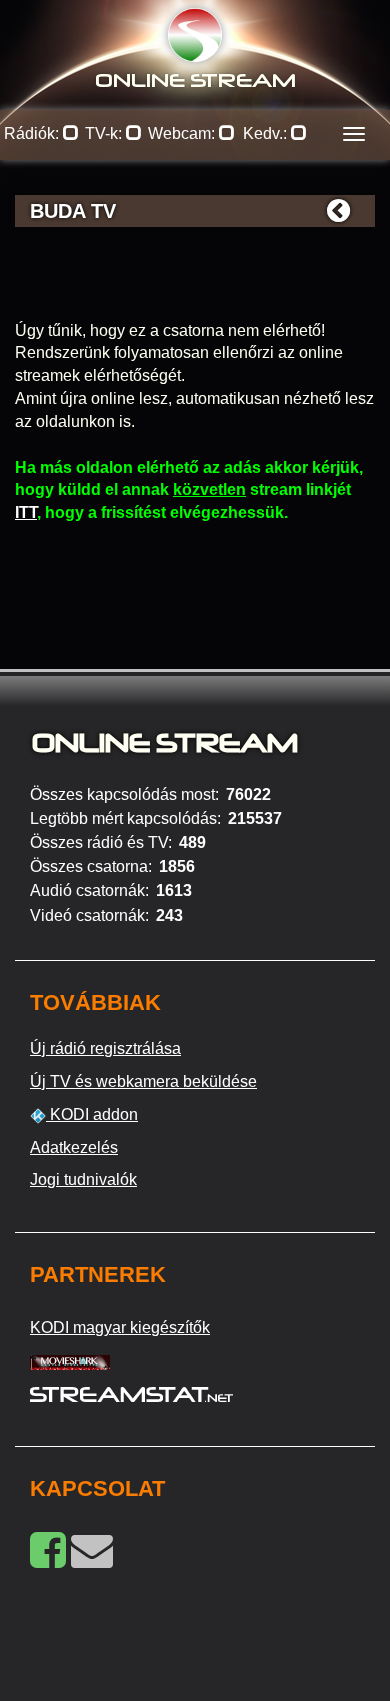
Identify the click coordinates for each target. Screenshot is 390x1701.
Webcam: (183, 133)
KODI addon (92, 1114)
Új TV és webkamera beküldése (143, 1081)
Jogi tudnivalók (83, 1179)
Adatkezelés (74, 1147)
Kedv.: (267, 133)
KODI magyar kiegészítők (120, 1327)
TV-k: (105, 133)
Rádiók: (33, 133)
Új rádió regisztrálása (105, 1048)
